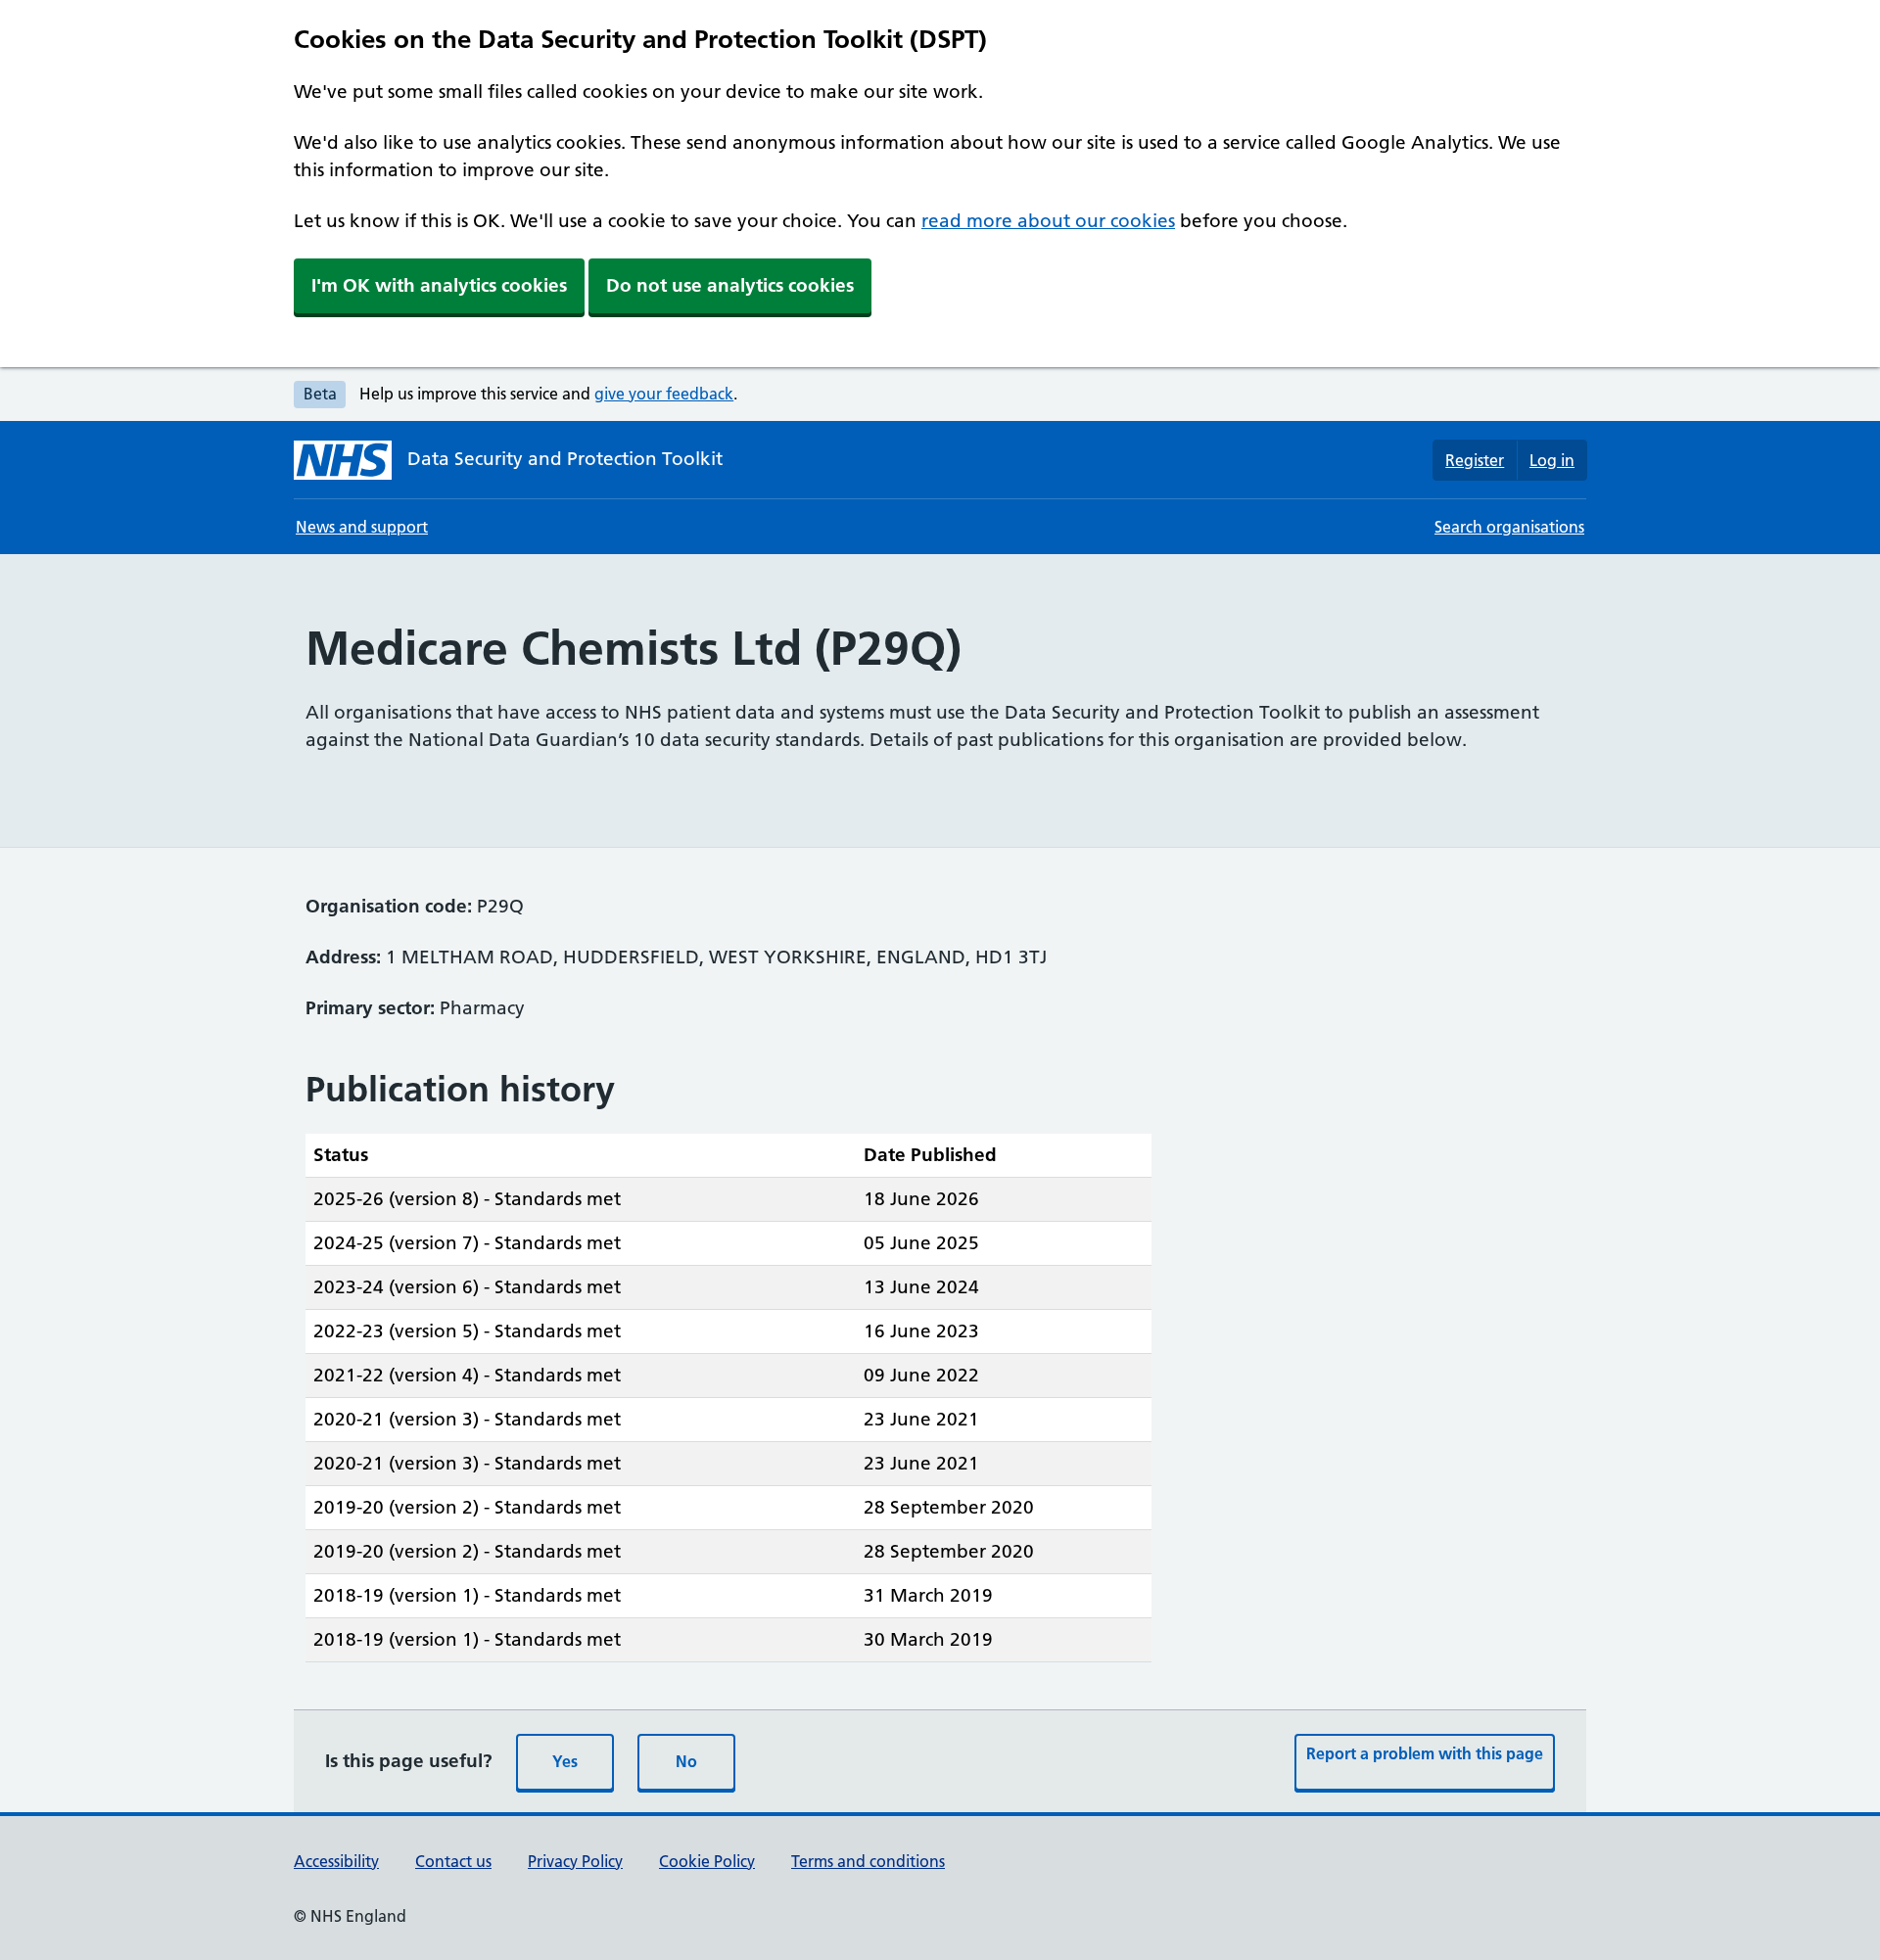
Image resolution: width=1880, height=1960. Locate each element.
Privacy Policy (575, 1861)
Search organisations (1509, 527)
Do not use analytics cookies (730, 285)
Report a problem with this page (1425, 1753)
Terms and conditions (868, 1861)
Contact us (453, 1861)
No (686, 1761)
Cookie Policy (707, 1861)
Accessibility (336, 1861)
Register (1475, 460)
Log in (1552, 460)
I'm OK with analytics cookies (439, 285)
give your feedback (664, 394)
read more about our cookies (1048, 221)
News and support (362, 527)
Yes (565, 1761)
